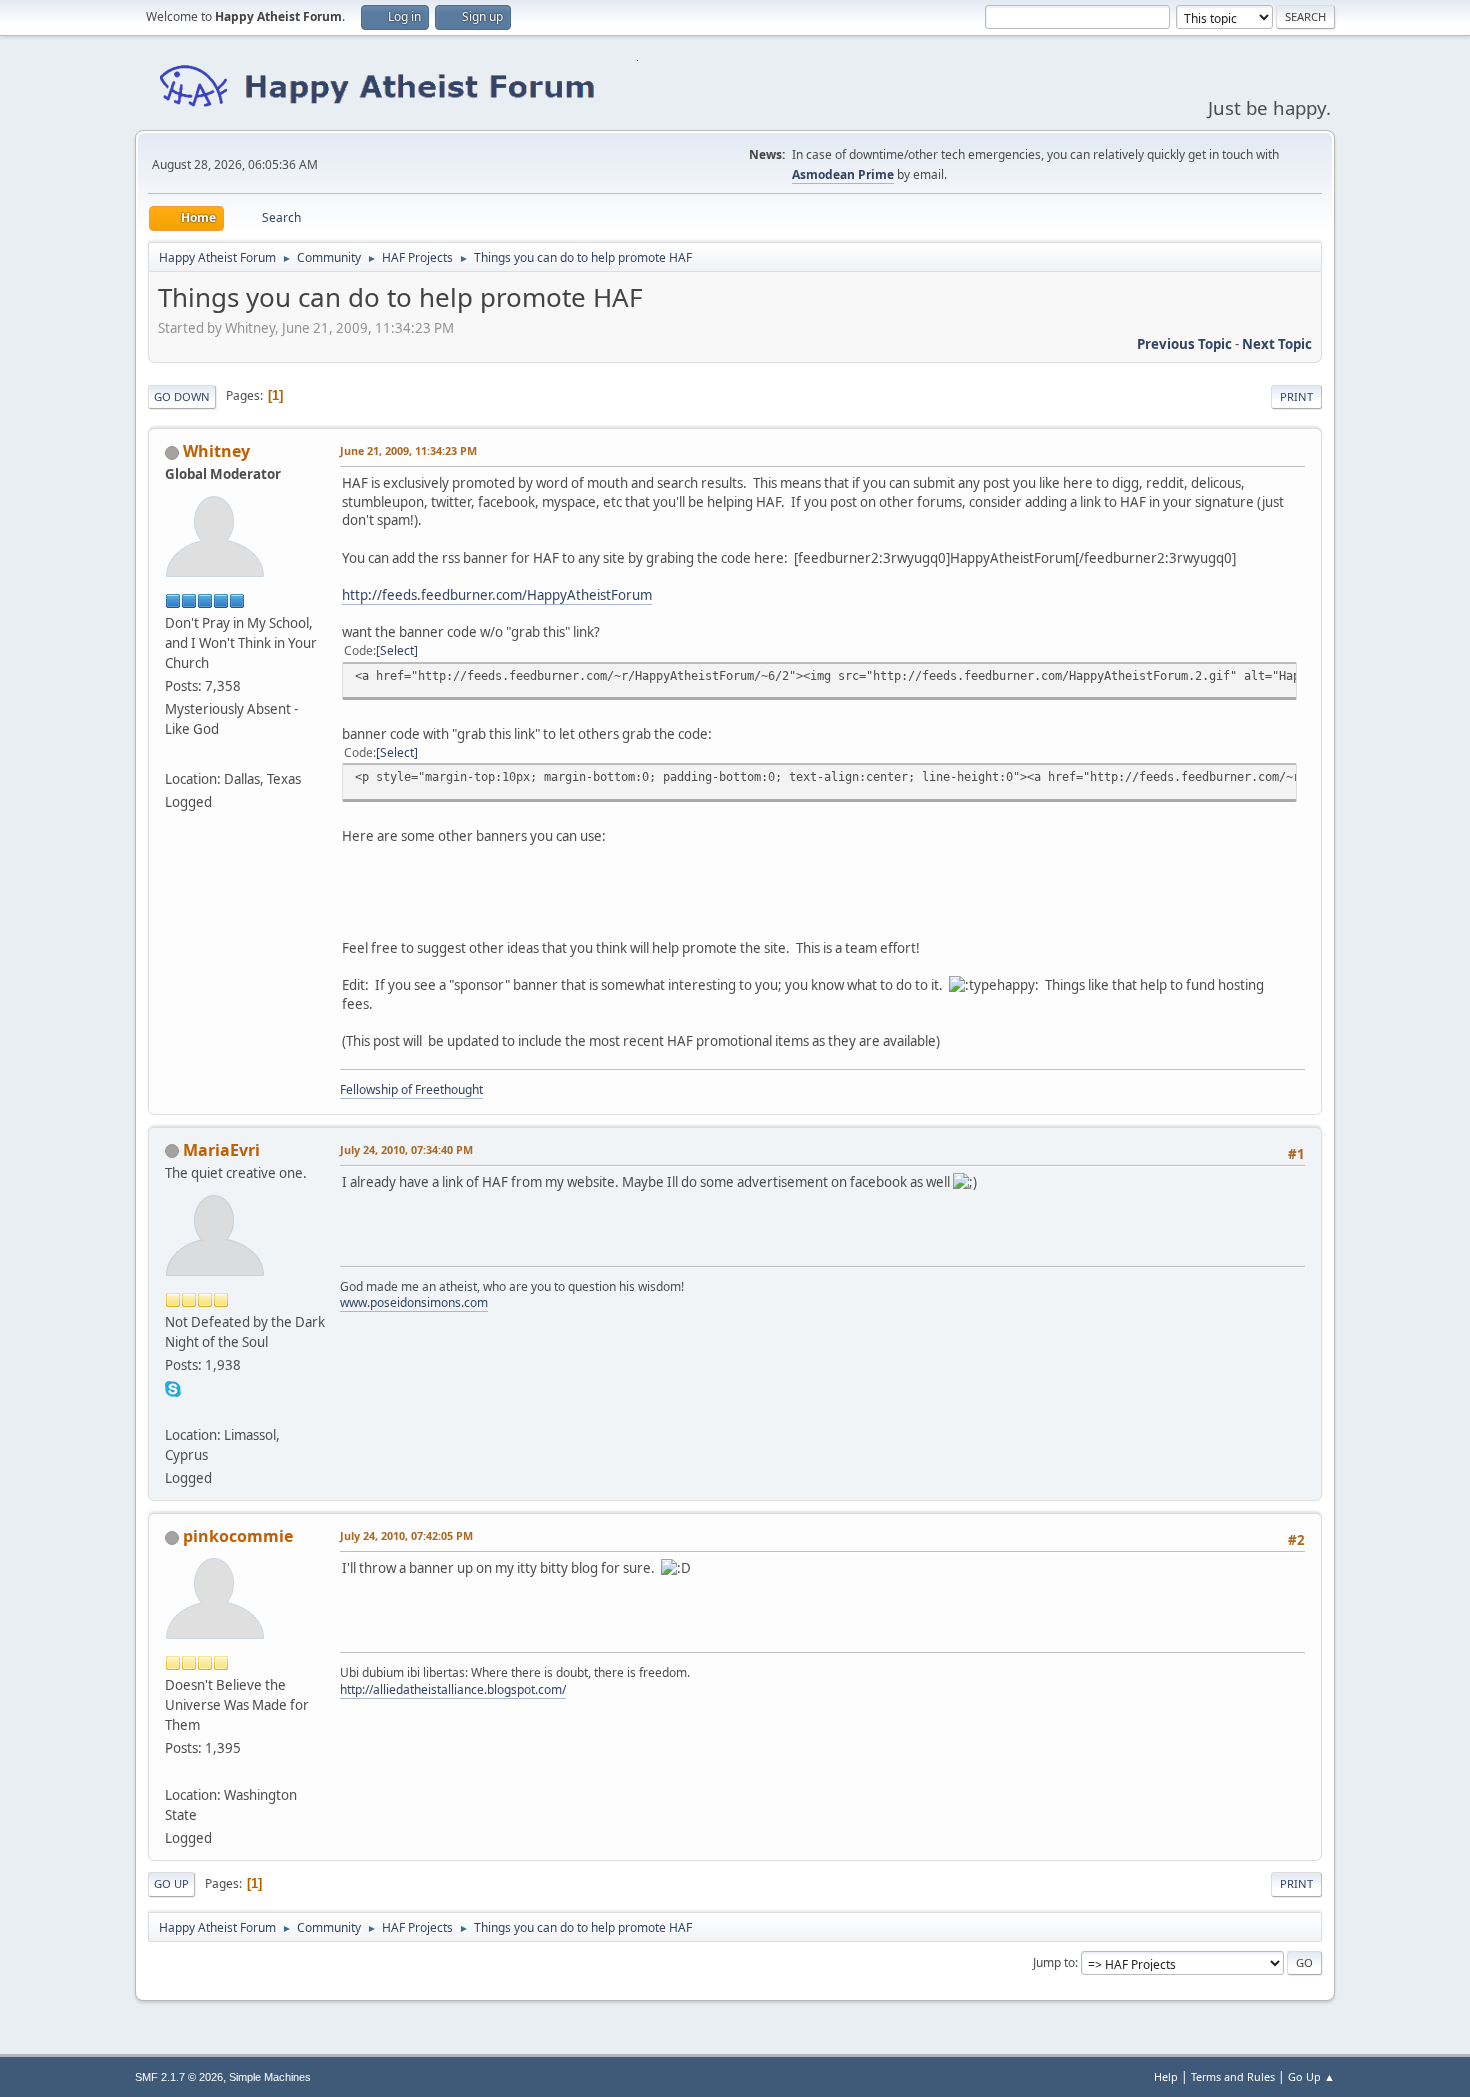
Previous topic (1184, 344)
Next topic (1277, 344)
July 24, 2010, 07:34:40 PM (406, 1149)
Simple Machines (270, 2077)
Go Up (171, 1883)
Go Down (182, 396)
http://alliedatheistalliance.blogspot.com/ (453, 1689)
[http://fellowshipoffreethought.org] (173, 755)
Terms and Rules (1233, 2076)
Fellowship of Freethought (411, 1089)
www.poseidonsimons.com (414, 1302)
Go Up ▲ (1311, 2076)
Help (1166, 2076)
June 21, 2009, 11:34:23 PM (408, 450)
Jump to (1054, 1962)
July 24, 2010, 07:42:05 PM (406, 1535)
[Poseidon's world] (173, 1411)
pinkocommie (238, 1536)
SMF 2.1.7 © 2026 (179, 2077)
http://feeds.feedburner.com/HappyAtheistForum (497, 595)
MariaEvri (221, 1150)
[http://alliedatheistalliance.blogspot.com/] (173, 1771)
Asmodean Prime (843, 174)
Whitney (216, 451)
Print (1296, 396)
